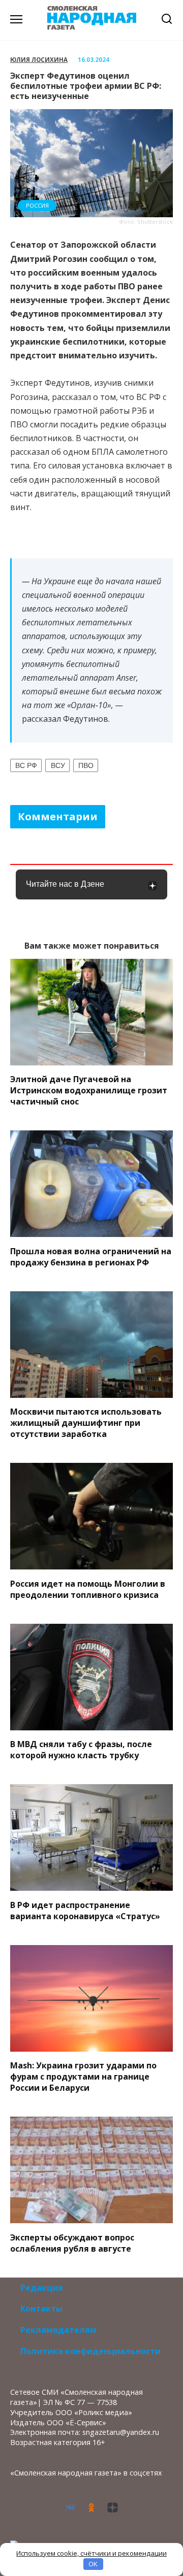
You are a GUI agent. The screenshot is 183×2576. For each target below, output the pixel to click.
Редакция (42, 2288)
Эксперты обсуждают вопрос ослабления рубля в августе (72, 2243)
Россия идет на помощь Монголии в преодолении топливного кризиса (88, 1589)
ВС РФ (26, 765)
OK (93, 2564)
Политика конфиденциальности (90, 2351)
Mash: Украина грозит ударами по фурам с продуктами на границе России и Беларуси (83, 2077)
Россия (37, 205)
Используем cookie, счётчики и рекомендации (91, 2553)
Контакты (41, 2309)
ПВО (86, 765)
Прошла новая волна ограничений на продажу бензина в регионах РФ (91, 1256)
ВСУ (58, 765)
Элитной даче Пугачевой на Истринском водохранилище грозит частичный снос (89, 1090)
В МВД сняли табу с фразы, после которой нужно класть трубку (81, 1750)
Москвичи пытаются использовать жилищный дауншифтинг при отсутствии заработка (86, 1423)
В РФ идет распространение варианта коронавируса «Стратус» (85, 1910)
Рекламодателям (58, 2330)
